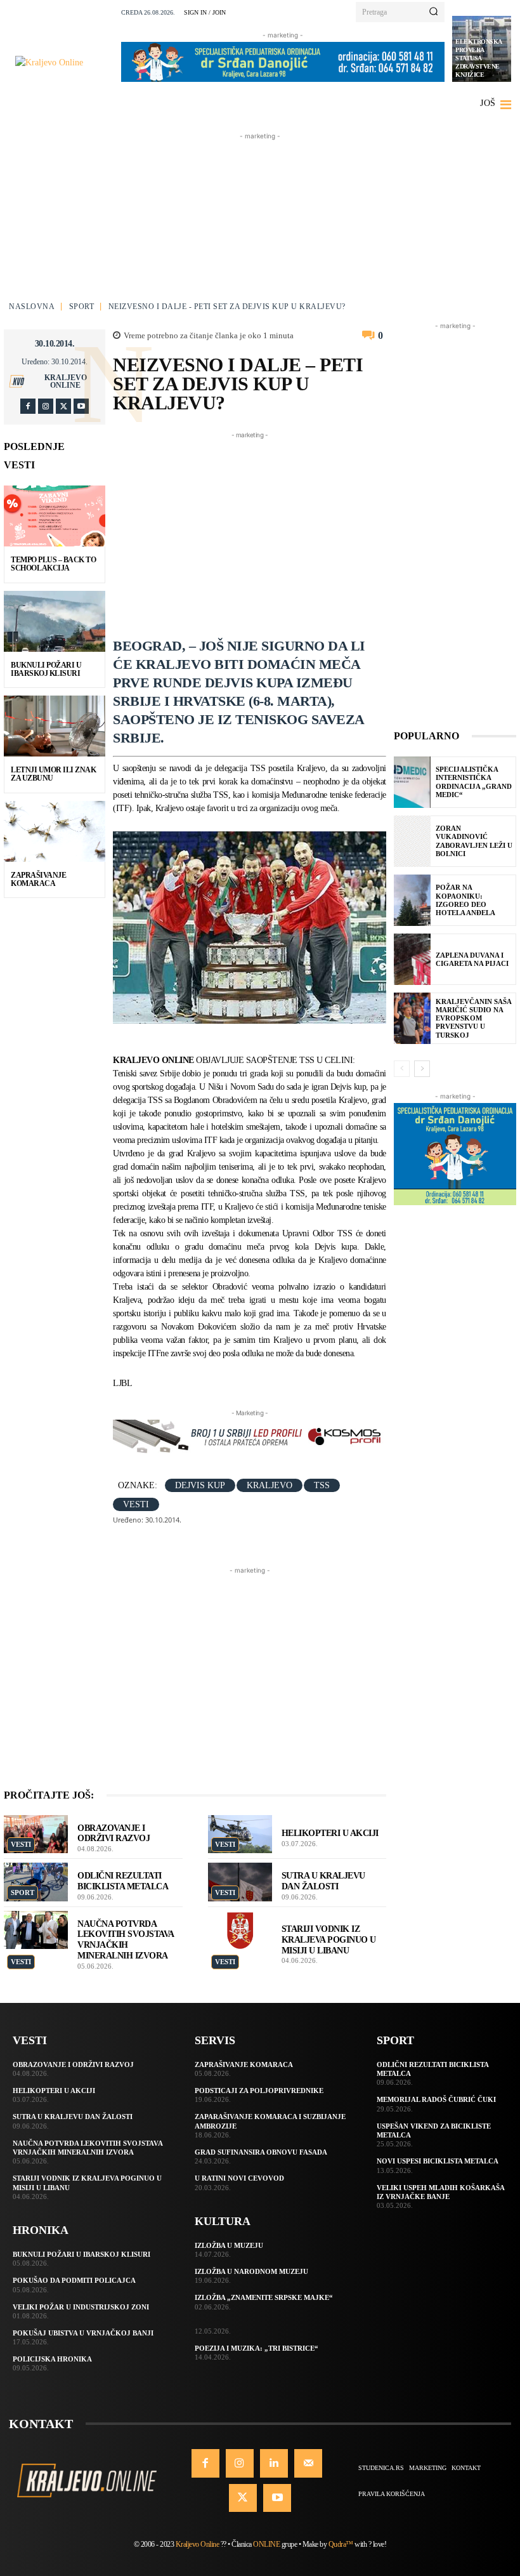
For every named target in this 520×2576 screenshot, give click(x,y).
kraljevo (270, 1485)
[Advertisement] (260, 222)
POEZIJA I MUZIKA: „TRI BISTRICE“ (257, 2348)
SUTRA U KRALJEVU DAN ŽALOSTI (323, 1881)
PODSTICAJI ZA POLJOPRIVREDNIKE (259, 2091)
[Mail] (308, 2463)
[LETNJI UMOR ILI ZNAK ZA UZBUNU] (55, 726)
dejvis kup (200, 1485)
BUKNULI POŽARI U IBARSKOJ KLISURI (46, 669)
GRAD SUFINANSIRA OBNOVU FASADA (261, 2152)
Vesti (21, 1844)
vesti (136, 1504)
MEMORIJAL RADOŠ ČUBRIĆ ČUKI (436, 2099)
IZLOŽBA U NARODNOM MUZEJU (251, 2271)
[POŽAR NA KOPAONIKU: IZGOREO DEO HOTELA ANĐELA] (412, 900)
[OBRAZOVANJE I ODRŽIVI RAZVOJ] (36, 1834)
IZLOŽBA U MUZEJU (229, 2245)
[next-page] (422, 1069)
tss (322, 1485)
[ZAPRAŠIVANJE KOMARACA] (55, 831)
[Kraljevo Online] (64, 63)
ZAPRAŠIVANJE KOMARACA (38, 879)
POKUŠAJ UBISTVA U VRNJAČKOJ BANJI (83, 2333)
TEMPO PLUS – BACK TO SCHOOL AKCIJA (53, 564)
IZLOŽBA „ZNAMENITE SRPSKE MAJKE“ (264, 2297)
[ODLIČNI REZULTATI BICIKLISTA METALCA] (36, 1882)
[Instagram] (46, 406)
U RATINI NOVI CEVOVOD (239, 2178)
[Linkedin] (274, 2463)
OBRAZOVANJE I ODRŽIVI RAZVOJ (73, 2064)
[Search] (433, 12)
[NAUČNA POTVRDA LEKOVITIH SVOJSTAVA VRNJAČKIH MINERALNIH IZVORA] (36, 1930)
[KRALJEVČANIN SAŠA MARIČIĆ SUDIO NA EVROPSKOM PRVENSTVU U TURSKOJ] (412, 1018)
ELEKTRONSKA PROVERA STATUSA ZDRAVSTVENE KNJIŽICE (479, 58)
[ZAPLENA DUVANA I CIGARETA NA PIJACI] (412, 959)
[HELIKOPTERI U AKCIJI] (240, 1834)
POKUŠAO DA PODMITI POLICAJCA (74, 2280)
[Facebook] (28, 406)
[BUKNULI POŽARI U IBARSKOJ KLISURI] (55, 621)
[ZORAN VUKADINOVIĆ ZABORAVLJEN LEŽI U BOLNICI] (412, 841)
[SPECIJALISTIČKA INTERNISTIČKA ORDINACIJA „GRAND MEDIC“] (412, 782)
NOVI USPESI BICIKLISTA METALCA (438, 2161)
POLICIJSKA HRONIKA (52, 2359)
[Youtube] (81, 406)
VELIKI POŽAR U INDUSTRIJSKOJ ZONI (81, 2307)
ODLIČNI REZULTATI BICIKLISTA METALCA (123, 1881)
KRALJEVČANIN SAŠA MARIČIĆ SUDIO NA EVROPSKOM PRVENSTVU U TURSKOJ (474, 1018)
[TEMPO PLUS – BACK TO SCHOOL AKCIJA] (55, 516)
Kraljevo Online (66, 381)
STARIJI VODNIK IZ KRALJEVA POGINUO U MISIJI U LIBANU (329, 1940)
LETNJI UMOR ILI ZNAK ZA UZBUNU (53, 774)
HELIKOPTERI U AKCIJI (330, 1833)
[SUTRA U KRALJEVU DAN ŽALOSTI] (240, 1882)
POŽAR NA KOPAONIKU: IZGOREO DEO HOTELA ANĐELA (465, 900)
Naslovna (32, 307)
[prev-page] (402, 1069)
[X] (63, 406)
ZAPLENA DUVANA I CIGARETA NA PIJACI (472, 959)
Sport (82, 307)
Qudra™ (341, 2544)
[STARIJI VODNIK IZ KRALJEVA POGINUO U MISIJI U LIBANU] (240, 1930)
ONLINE (266, 2544)
